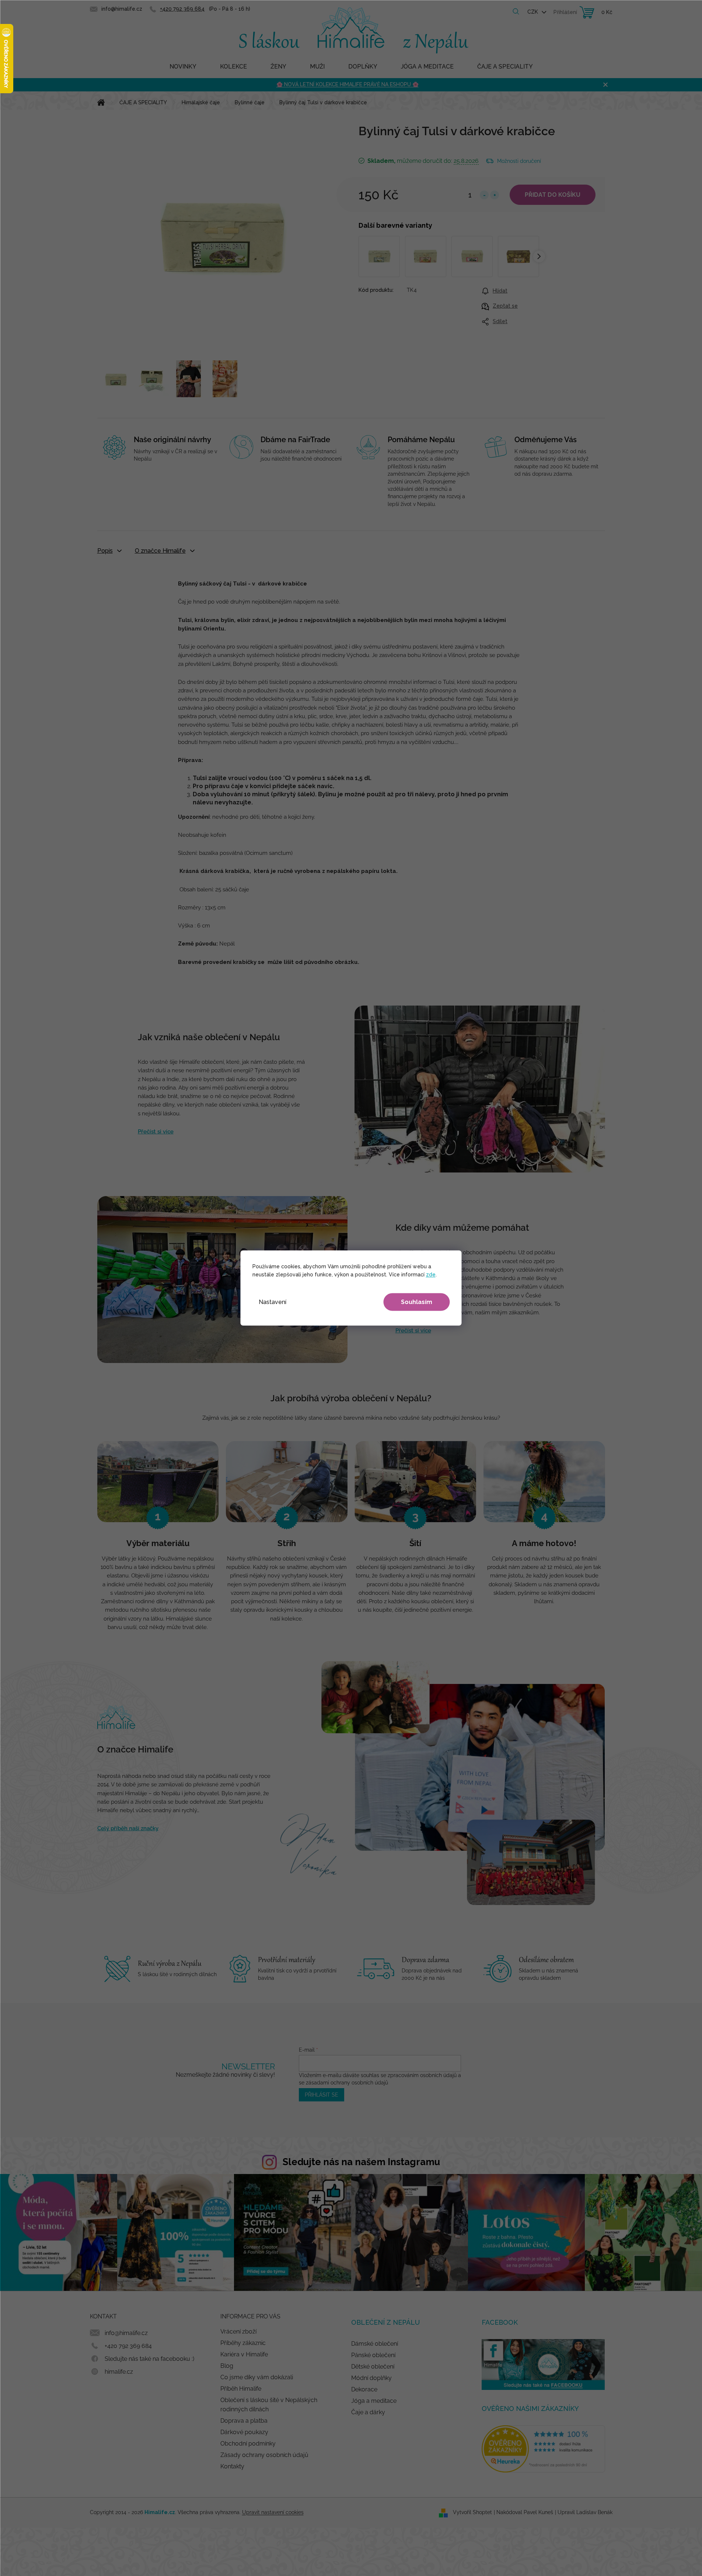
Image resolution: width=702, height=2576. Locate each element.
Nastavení (273, 1302)
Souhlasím (417, 1302)
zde (431, 1275)
